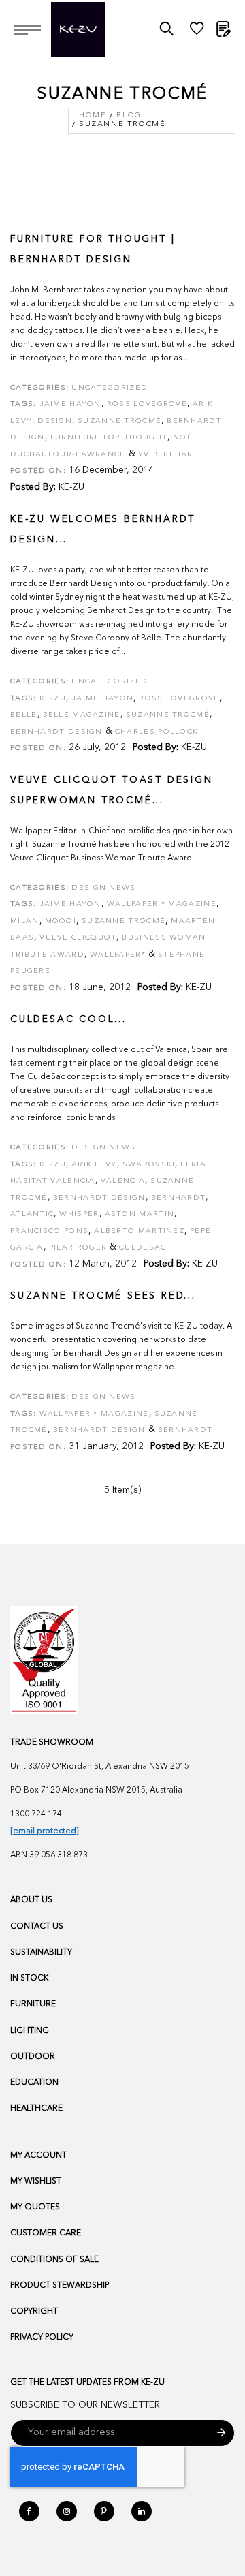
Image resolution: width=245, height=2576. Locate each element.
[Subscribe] (222, 2433)
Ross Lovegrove (147, 404)
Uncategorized (110, 388)
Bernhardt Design (99, 1198)
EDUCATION (34, 2083)
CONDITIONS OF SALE (54, 2260)
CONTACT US (37, 1927)
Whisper (79, 1214)
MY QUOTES (35, 2207)
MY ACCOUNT (38, 2156)
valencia (123, 1181)
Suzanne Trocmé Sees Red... (103, 1296)
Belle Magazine (82, 715)
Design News (103, 888)
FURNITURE (33, 2004)
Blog (129, 115)
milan (25, 921)
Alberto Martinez (139, 1231)
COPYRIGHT (34, 2312)
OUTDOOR (33, 2057)
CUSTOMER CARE (46, 2233)
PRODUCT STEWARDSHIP (60, 2286)
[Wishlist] (197, 32)
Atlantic (32, 1214)
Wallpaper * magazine (162, 904)
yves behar (166, 455)
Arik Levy (94, 1165)
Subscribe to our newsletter (85, 2405)
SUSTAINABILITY (41, 1953)
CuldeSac (143, 1248)
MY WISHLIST (36, 2182)
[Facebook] (29, 2511)
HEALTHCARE (36, 2109)
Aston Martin (140, 1214)
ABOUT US (31, 1900)
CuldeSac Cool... (68, 1019)
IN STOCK (29, 1978)
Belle (24, 715)
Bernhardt (179, 1198)
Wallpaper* (118, 955)
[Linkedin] (142, 2511)
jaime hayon (70, 404)
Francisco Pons (49, 1231)
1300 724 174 (36, 1814)
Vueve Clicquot (78, 938)
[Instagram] (67, 2511)
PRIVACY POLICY (42, 2338)
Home (93, 115)
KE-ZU (71, 487)
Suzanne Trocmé (119, 421)
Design (55, 421)
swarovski (149, 1165)
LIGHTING (30, 2031)
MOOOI (61, 921)
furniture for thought (109, 438)
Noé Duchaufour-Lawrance (101, 446)
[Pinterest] (104, 2511)
